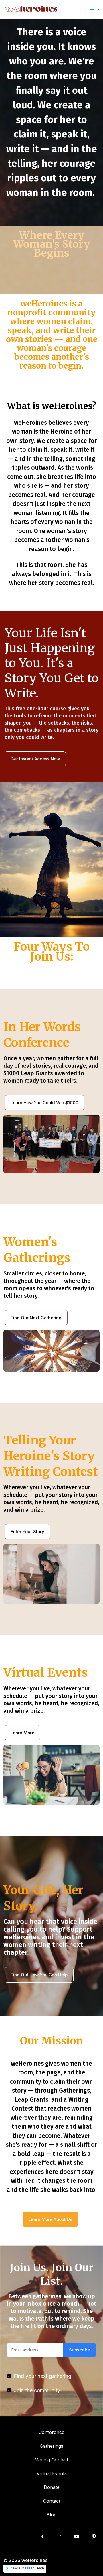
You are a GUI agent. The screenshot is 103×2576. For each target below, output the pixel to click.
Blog (51, 2515)
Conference (51, 2432)
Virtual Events (52, 2473)
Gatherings (51, 2446)
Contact (52, 2501)
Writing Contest (52, 2460)
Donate (52, 2487)
